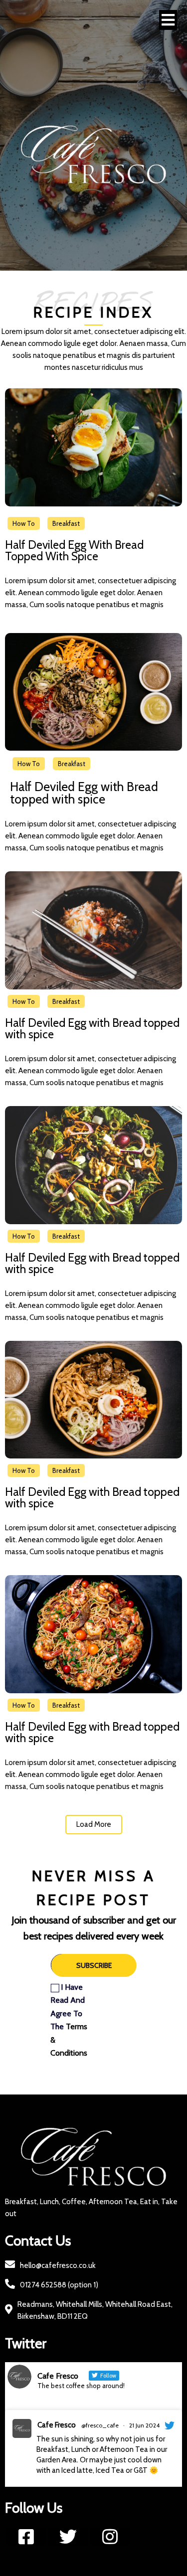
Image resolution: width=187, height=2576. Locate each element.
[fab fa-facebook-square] (26, 2536)
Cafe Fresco (57, 2425)
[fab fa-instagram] (110, 2536)
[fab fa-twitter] (68, 2536)
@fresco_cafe (100, 2425)
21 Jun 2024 (144, 2425)
